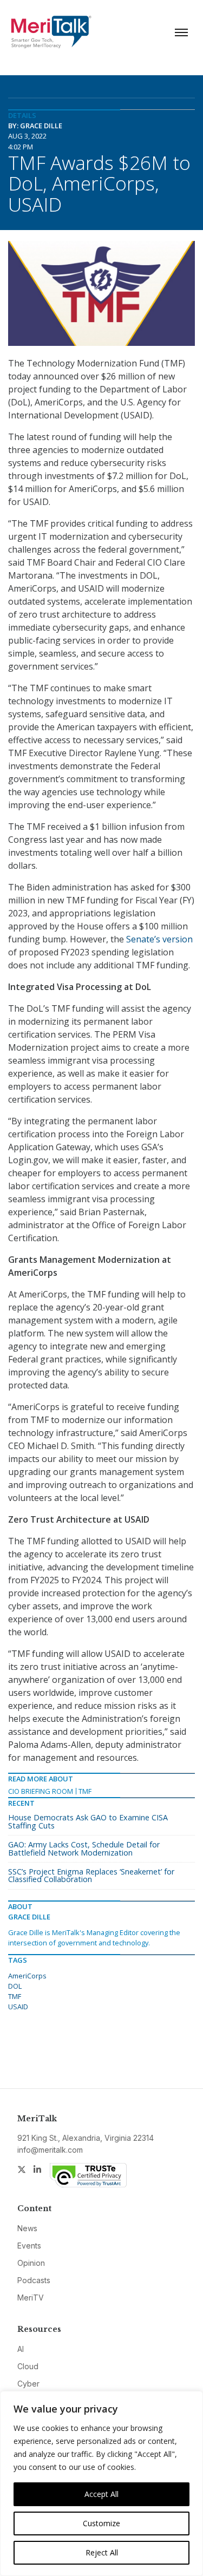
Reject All (102, 2552)
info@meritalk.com (50, 2150)
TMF (85, 1791)
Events (29, 2246)
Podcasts (34, 2280)
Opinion (31, 2263)
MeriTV (31, 2298)
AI (21, 2349)
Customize (101, 2523)
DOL (15, 1986)
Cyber (28, 2384)
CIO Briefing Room (41, 1791)
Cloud (28, 2366)
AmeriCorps (27, 1976)
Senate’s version (159, 939)
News (27, 2228)
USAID (18, 2007)
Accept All (101, 2494)
